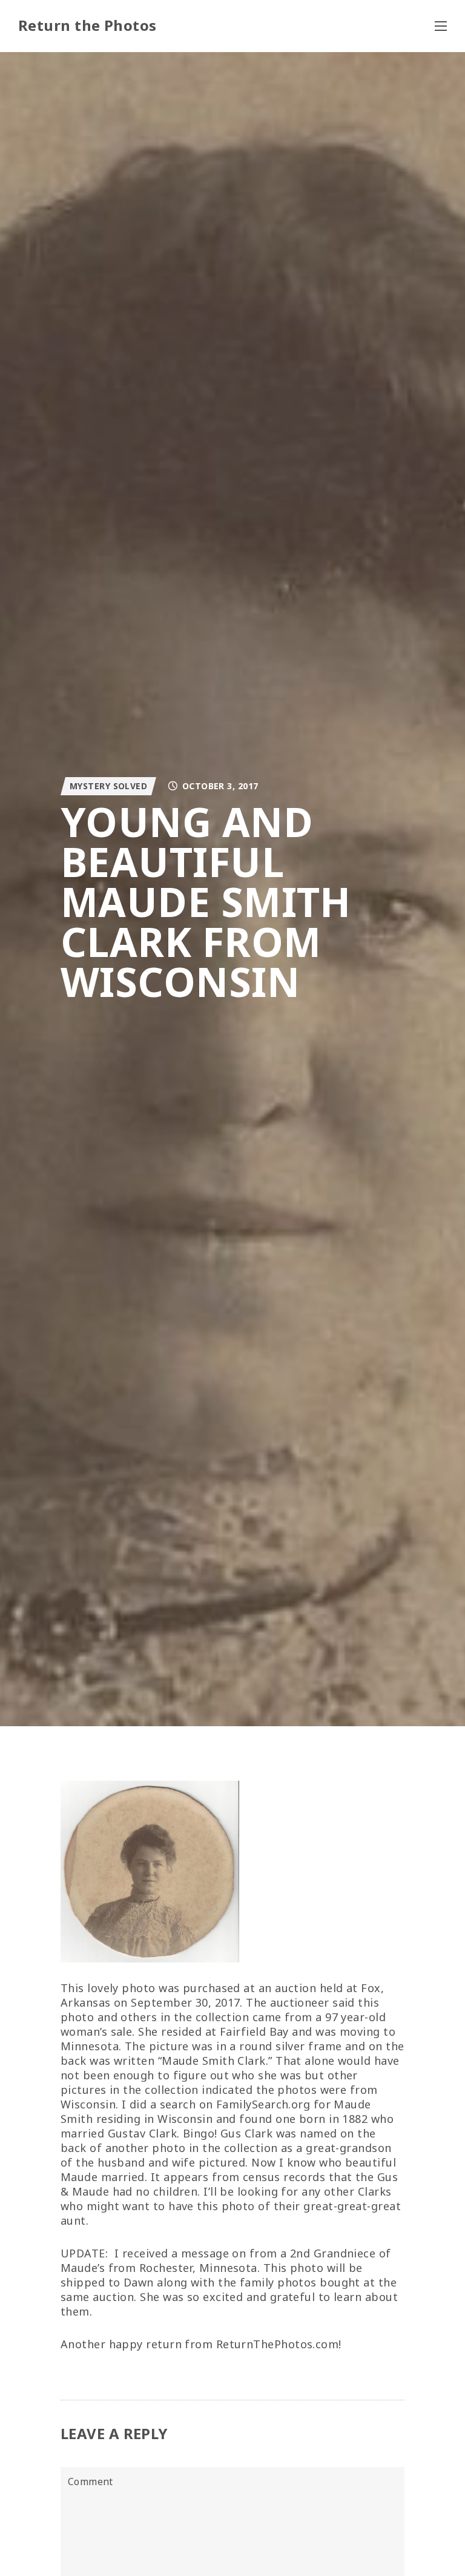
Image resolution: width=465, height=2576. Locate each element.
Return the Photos (87, 25)
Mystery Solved (108, 786)
